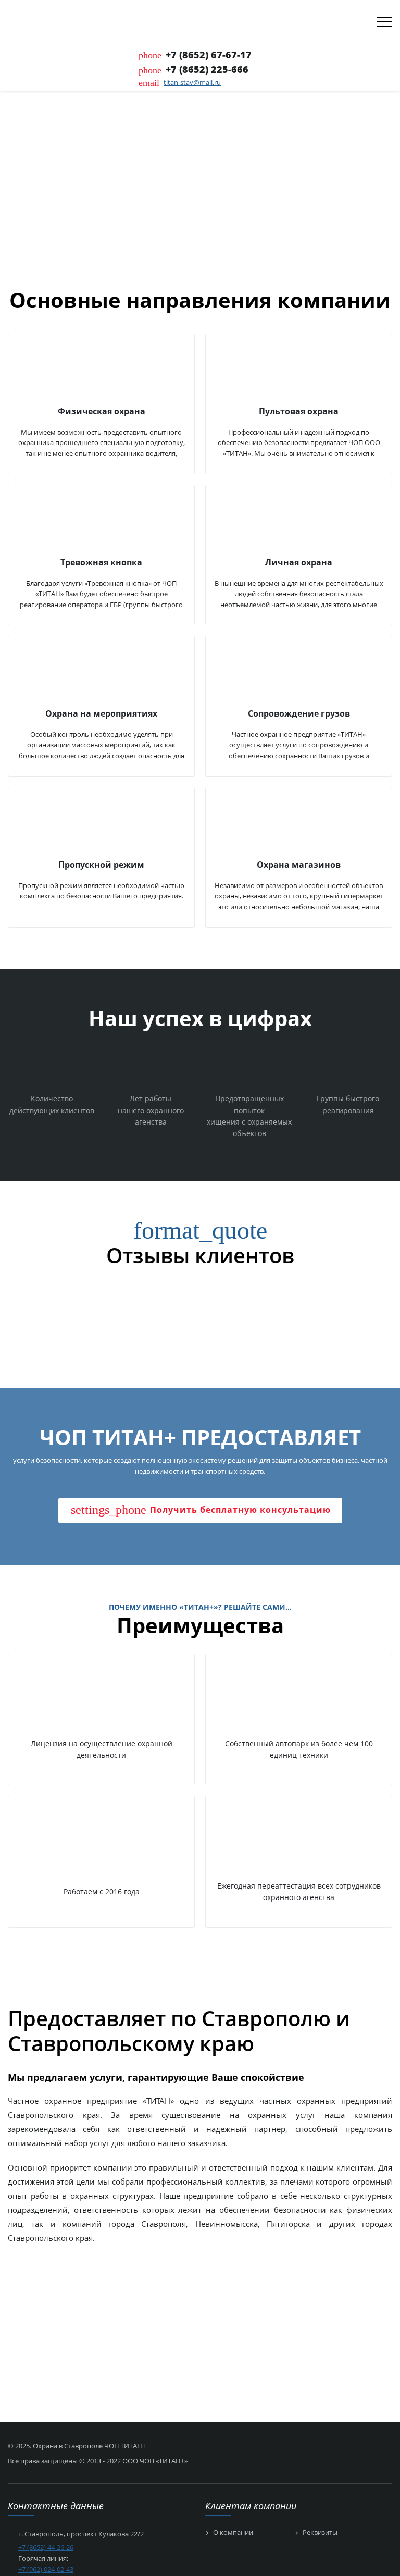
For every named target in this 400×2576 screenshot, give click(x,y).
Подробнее (41, 209)
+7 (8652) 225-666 (207, 69)
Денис (21, 1301)
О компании (233, 2533)
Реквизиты (320, 2533)
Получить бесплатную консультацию (201, 1510)
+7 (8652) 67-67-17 (209, 55)
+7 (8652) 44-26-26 (46, 2547)
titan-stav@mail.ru (192, 82)
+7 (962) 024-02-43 (46, 2569)
